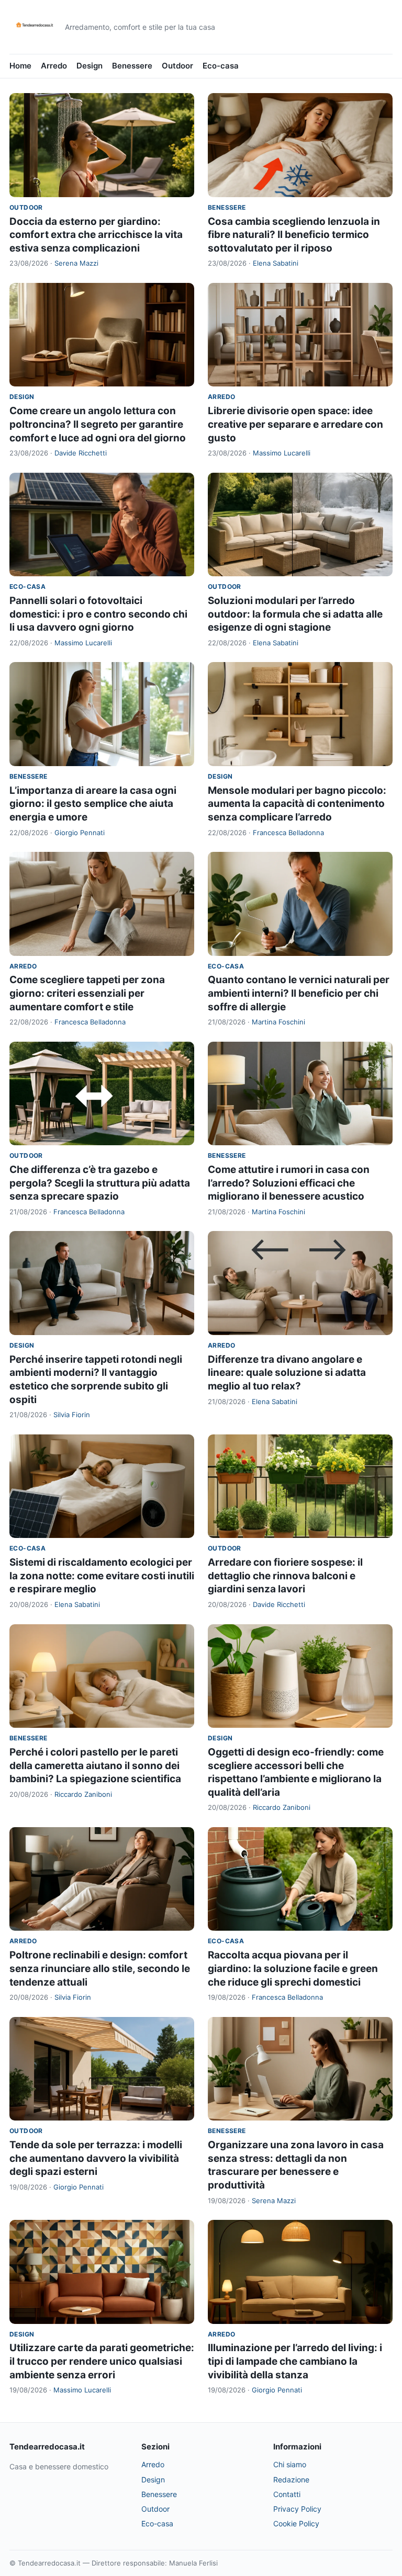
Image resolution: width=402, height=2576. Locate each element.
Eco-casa (221, 66)
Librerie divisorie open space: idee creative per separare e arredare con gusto (295, 424)
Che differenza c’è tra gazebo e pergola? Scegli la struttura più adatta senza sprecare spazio (100, 1183)
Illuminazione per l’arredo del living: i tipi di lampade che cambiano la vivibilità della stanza (295, 2361)
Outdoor (177, 66)
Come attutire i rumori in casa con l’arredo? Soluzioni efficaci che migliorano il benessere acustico (289, 1183)
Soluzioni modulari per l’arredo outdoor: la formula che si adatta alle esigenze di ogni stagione (295, 614)
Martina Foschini (278, 1022)
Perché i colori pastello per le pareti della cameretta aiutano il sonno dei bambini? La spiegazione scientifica (95, 1765)
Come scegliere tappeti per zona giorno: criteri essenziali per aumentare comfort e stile (87, 993)
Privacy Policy (297, 2509)
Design (90, 66)
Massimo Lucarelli (282, 453)
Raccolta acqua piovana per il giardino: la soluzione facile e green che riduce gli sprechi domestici (293, 1968)
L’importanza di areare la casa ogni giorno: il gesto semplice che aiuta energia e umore (93, 804)
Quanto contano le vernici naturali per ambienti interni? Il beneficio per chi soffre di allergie (299, 993)
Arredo (54, 66)
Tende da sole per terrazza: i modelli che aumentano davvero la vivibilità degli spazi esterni (96, 2158)
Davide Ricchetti (81, 453)
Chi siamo (290, 2464)
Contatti (287, 2494)
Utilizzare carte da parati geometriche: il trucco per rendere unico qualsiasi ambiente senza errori (102, 2361)
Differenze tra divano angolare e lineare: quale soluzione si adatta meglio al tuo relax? (287, 1373)
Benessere (132, 66)
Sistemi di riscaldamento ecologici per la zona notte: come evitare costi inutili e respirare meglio (102, 1576)
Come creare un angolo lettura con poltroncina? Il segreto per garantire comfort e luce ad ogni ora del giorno (98, 424)
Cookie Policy (296, 2523)
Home (20, 66)
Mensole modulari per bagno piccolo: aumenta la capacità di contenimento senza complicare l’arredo (297, 804)
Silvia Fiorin (72, 1415)
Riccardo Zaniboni (83, 1794)
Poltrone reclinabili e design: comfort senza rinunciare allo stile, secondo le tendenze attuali (100, 1968)
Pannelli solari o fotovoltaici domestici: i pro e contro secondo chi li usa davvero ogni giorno (98, 614)
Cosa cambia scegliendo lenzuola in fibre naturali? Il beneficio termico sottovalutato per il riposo (294, 235)
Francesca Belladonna (288, 833)
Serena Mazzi (76, 263)
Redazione (291, 2480)
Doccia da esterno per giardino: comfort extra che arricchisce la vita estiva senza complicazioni (96, 235)
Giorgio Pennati (80, 833)
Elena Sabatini (276, 263)
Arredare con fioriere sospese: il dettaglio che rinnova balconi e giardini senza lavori (285, 1576)
